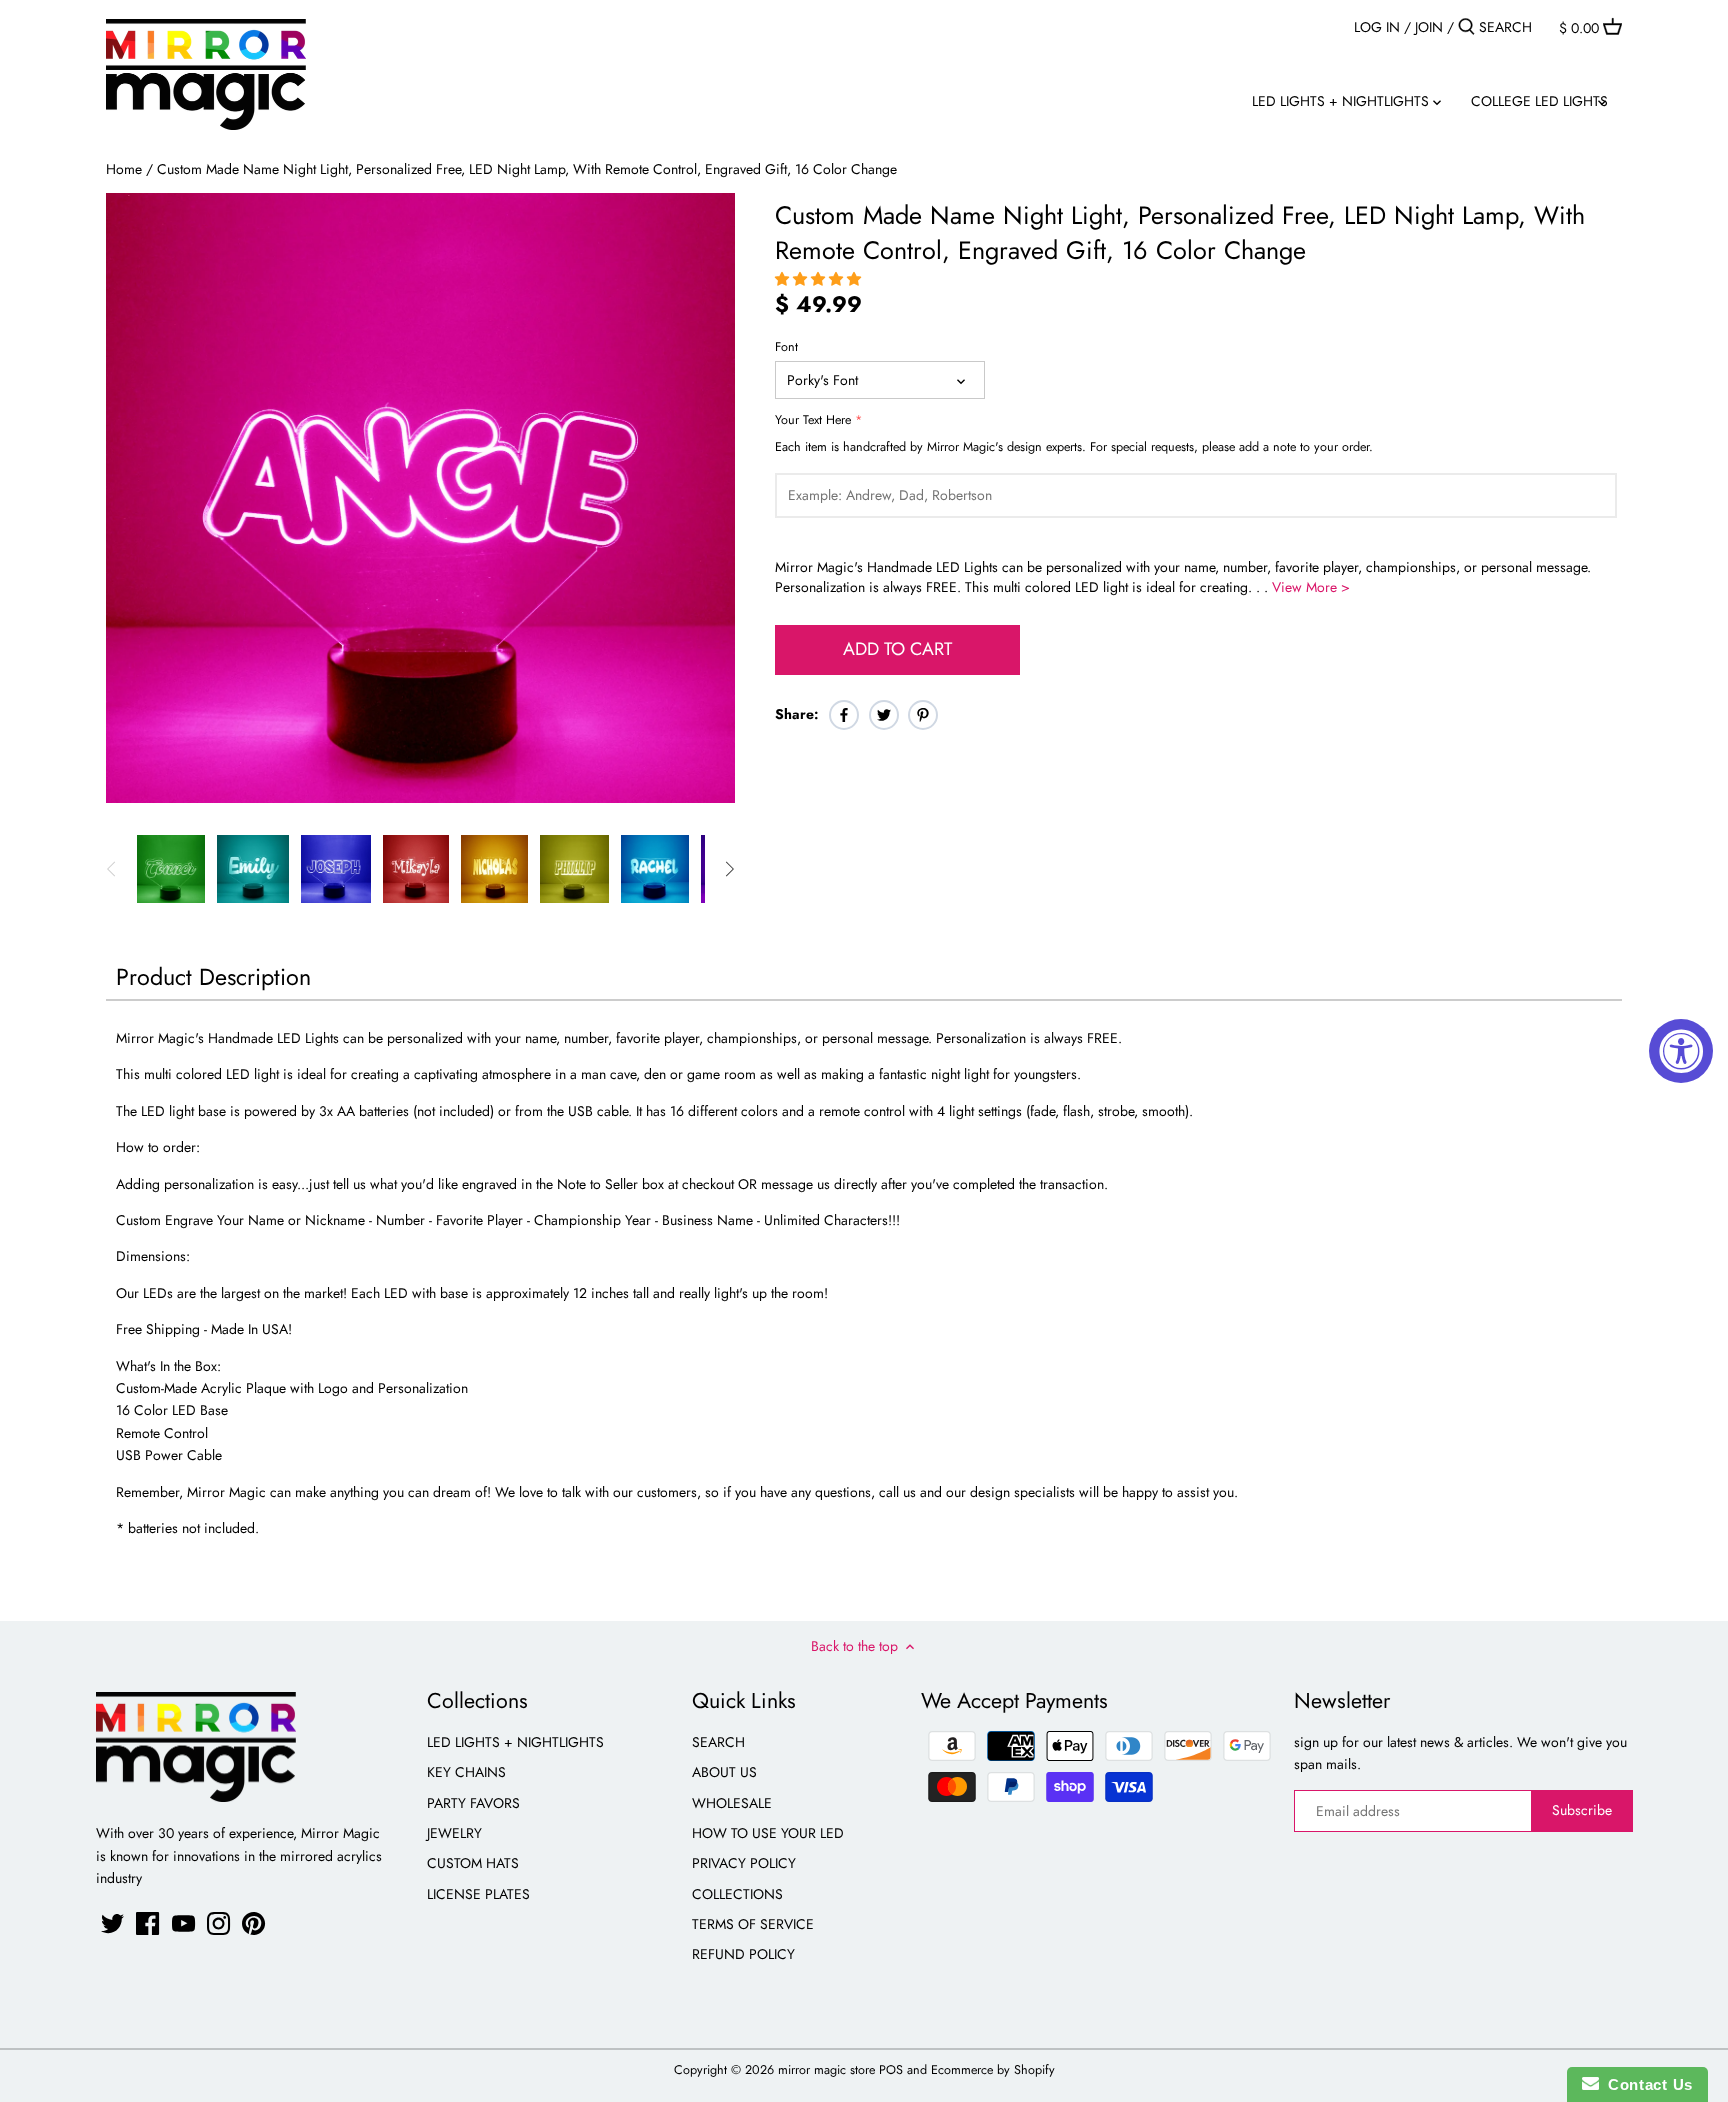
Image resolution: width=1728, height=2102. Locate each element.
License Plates (478, 1894)
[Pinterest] (253, 1923)
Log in (1377, 27)
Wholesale (732, 1803)
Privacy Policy (744, 1863)
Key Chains (466, 1772)
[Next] (729, 869)
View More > (1311, 587)
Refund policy (743, 1954)
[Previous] (112, 869)
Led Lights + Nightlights (515, 1742)
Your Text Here (813, 420)
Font (786, 347)
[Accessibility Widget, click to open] (1681, 1051)
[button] (820, 279)
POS (891, 2070)
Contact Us (1646, 2084)
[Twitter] (112, 1923)
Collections (737, 1894)
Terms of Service (753, 1924)
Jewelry (454, 1833)
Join (1429, 27)
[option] (171, 869)
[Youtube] (183, 1923)
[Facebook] (147, 1923)
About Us (724, 1772)
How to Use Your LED (768, 1833)
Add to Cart (897, 649)
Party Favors (473, 1803)
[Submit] (1466, 27)
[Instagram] (218, 1923)
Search (718, 1742)
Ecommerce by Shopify (993, 2070)
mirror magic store (826, 2070)
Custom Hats (473, 1863)
